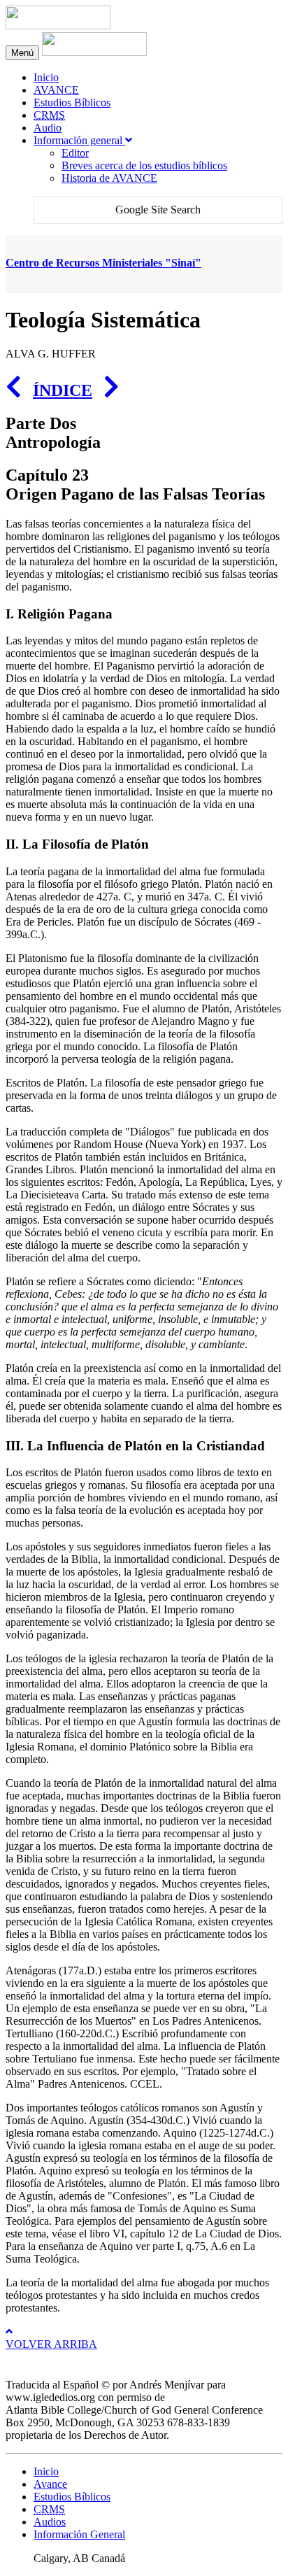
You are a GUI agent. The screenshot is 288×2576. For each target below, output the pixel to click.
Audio (48, 128)
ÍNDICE (63, 390)
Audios (50, 2522)
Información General (79, 2534)
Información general (79, 140)
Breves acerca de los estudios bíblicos (144, 165)
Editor (75, 153)
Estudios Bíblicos (72, 102)
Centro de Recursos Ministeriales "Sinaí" (103, 263)
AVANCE (56, 90)
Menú (22, 53)
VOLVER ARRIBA (51, 2344)
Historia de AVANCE (109, 178)
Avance (50, 2484)
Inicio (46, 77)
